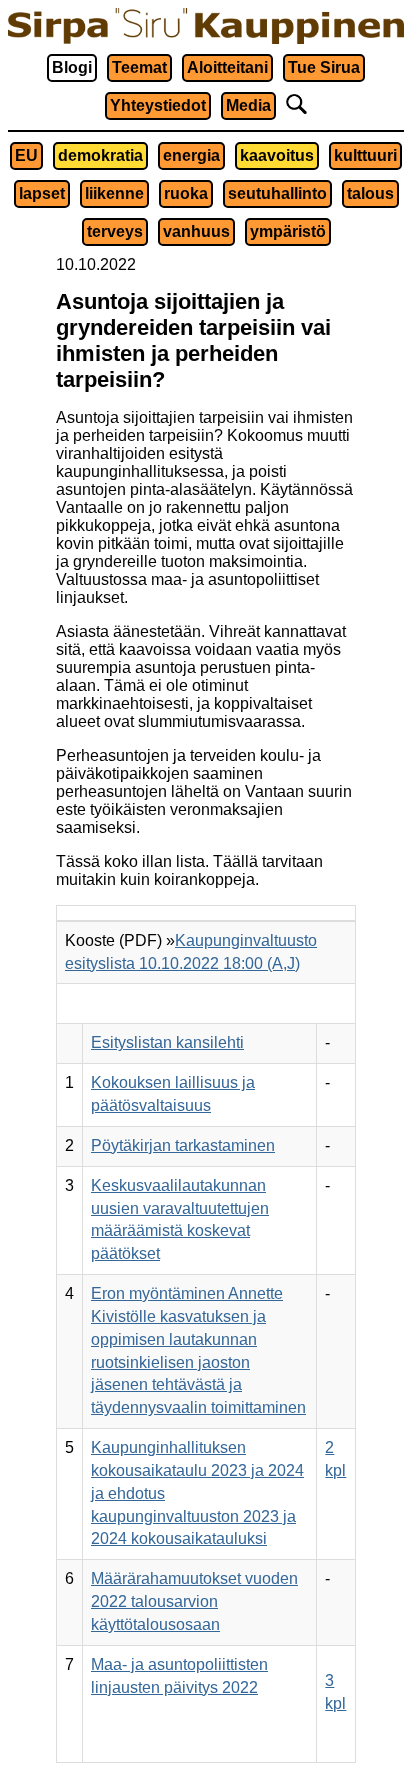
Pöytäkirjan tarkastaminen (183, 1145)
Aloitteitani (227, 67)
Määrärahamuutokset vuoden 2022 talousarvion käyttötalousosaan (194, 1601)
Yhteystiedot (158, 105)
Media (248, 105)
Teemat (139, 67)
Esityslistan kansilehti (167, 1042)
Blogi (72, 67)
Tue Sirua (324, 67)
